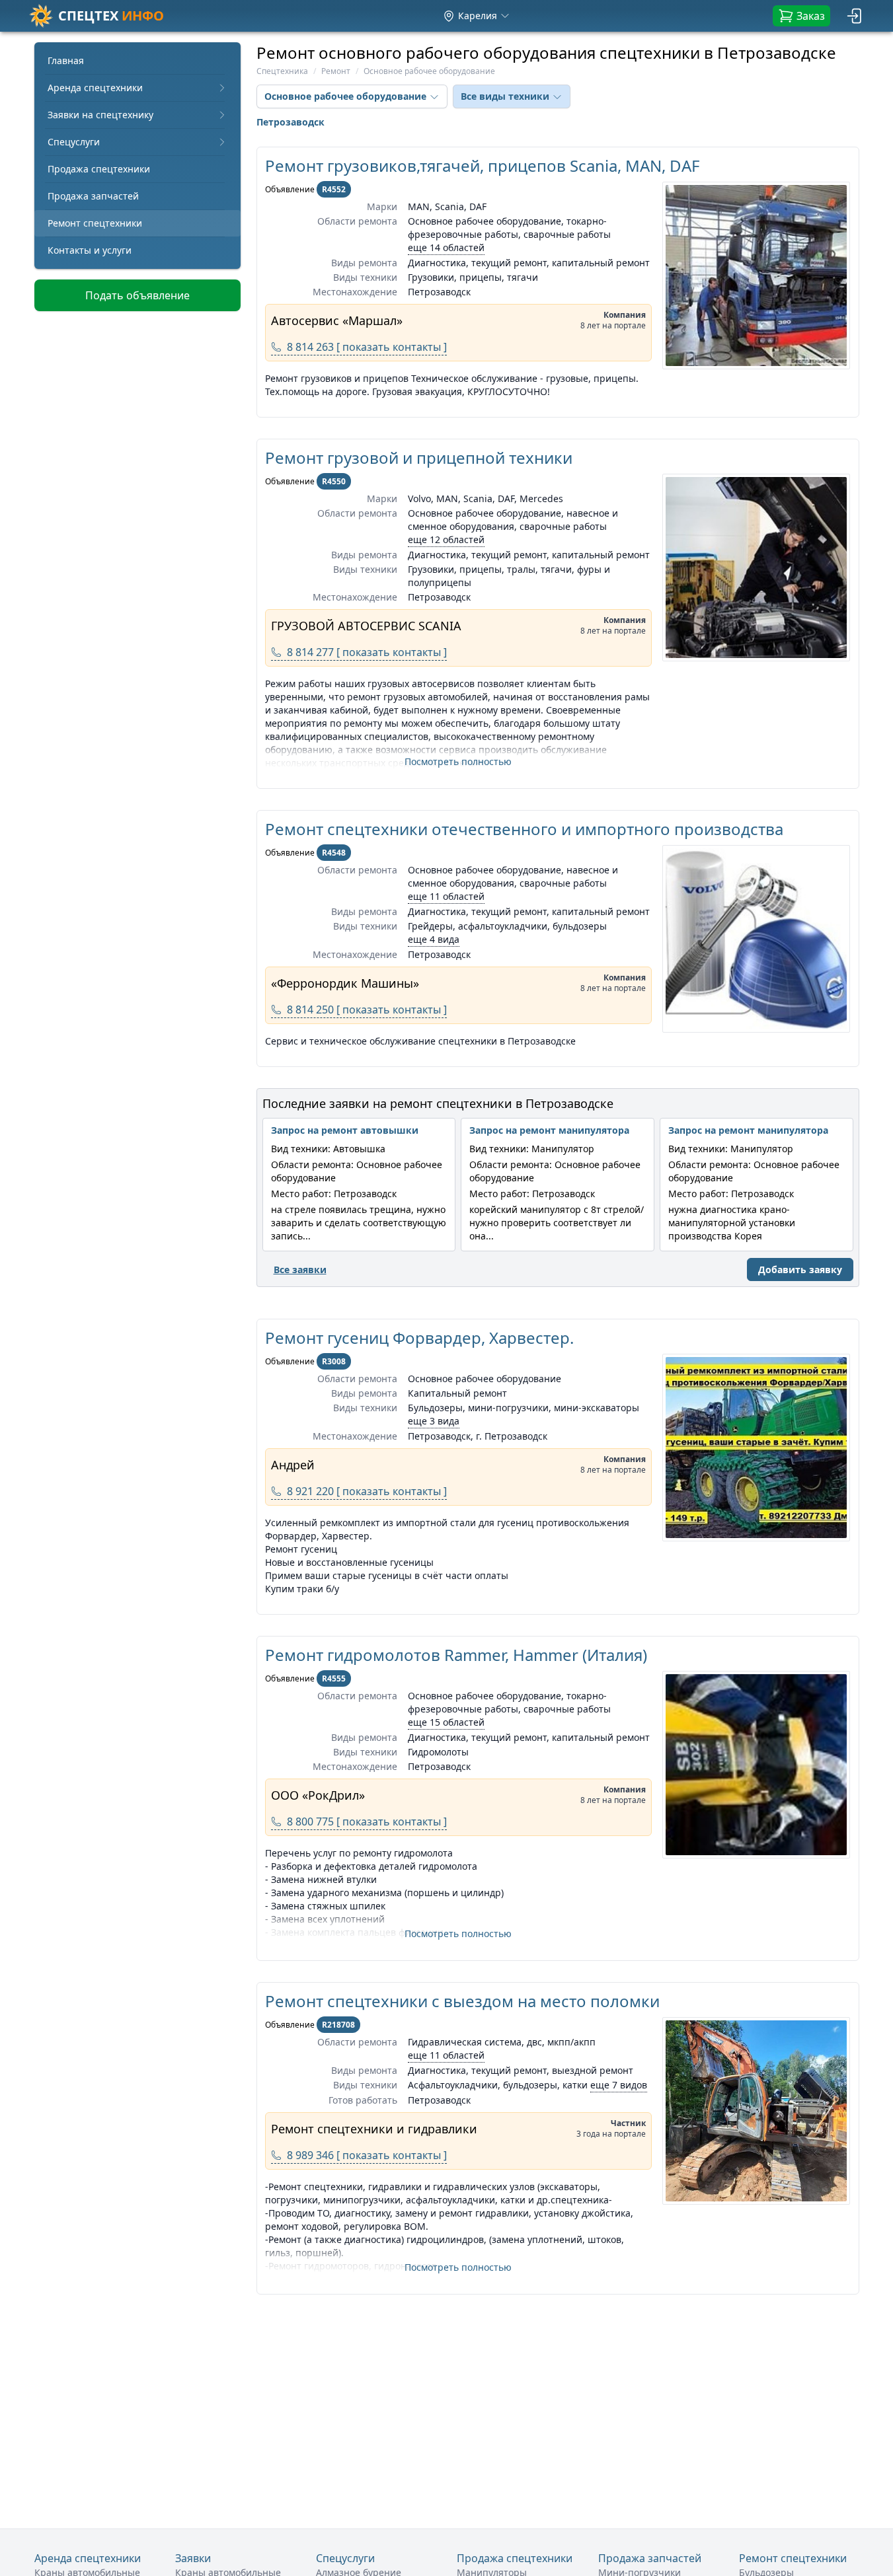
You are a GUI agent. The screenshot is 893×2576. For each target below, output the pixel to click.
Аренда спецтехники (95, 88)
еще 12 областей (446, 539)
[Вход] (855, 16)
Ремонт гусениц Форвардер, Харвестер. (419, 1338)
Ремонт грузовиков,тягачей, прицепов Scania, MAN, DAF (482, 166)
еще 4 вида (434, 939)
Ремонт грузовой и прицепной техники (419, 458)
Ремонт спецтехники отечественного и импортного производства (524, 829)
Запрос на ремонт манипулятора (549, 1130)
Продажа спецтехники (99, 169)
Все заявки (300, 1270)
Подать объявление (137, 295)
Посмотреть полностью (458, 761)
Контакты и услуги (90, 250)
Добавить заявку (800, 1270)
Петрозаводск (291, 122)
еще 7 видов (619, 2085)
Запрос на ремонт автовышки (345, 1130)
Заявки (193, 2558)
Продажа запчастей (93, 196)
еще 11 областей (446, 896)
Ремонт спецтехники (95, 223)
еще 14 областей (446, 247)
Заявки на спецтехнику (100, 115)
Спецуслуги (74, 142)
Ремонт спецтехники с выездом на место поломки (462, 2001)
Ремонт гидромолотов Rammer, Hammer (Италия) (456, 1655)
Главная (66, 60)
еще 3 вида (434, 1421)
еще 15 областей (446, 1722)
